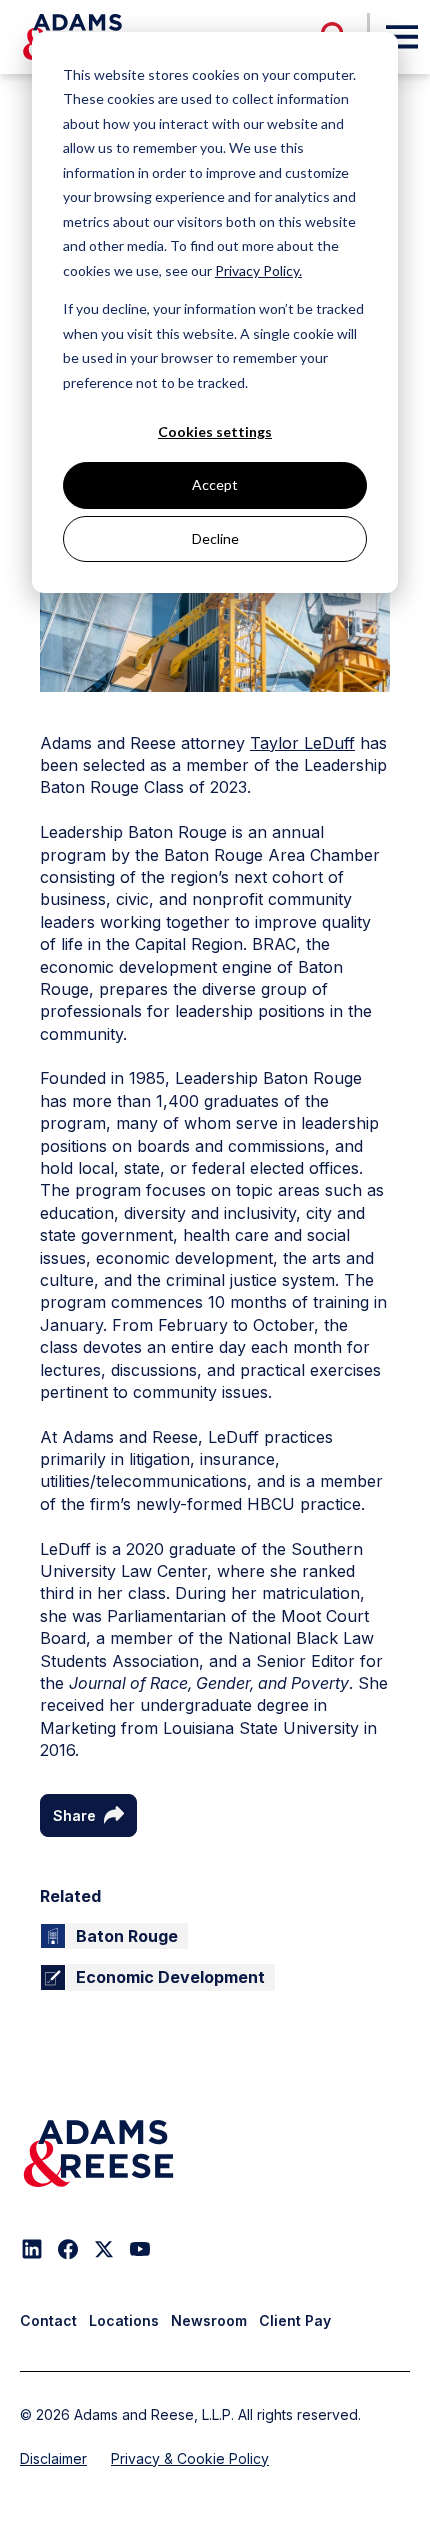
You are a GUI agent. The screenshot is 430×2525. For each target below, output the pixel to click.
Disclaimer (53, 2458)
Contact (48, 2320)
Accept (215, 484)
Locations (124, 2320)
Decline (215, 538)
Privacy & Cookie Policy (190, 2458)
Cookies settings (215, 431)
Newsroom (209, 2320)
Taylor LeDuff (302, 743)
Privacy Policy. (258, 270)
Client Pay (295, 2320)
